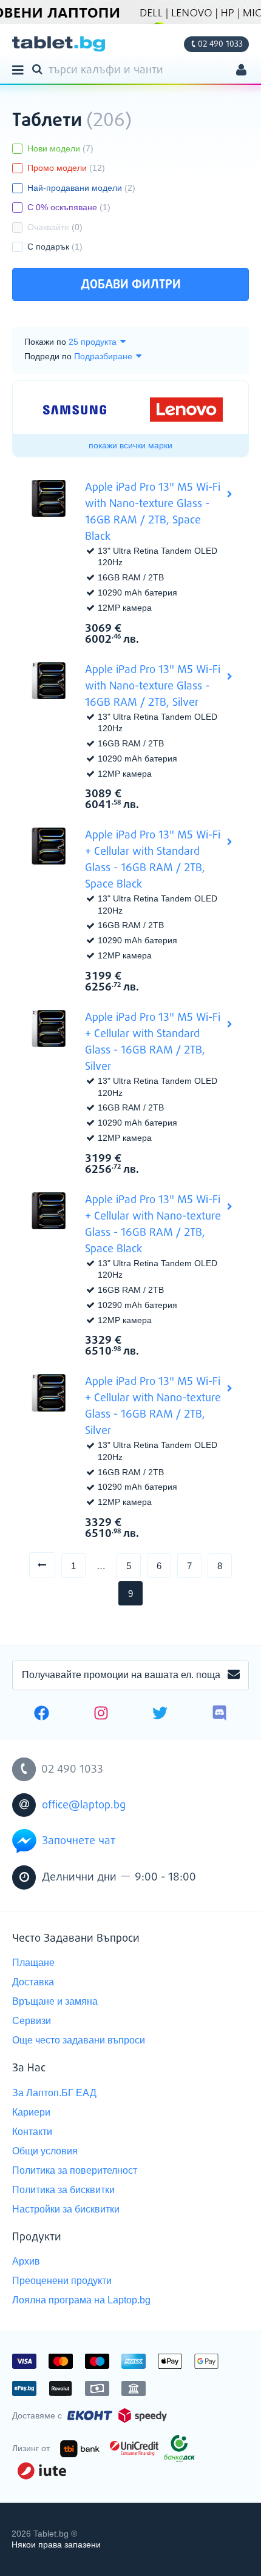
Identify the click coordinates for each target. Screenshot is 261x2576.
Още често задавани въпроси (79, 2040)
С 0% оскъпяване (69, 207)
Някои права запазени (56, 2544)
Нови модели (60, 148)
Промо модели (66, 168)
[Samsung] (75, 410)
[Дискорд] (219, 1715)
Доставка (33, 1982)
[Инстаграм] (101, 1715)
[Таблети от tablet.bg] (59, 44)
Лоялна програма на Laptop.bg (81, 2300)
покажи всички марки (130, 445)
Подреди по (48, 356)
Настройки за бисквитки (66, 2209)
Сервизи (32, 2021)
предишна (55, 1565)
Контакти (32, 2132)
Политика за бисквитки (63, 2190)
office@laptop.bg (84, 1805)
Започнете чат (79, 1841)
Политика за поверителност (75, 2170)
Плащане (33, 1963)
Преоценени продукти (62, 2281)
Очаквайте (55, 227)
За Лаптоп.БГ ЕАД (54, 2093)
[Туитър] (160, 1715)
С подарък (55, 247)
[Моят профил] (241, 71)
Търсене (39, 68)
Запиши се (234, 1675)
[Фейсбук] (42, 1715)
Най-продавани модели (81, 188)
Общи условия (45, 2151)
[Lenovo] (186, 410)
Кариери (31, 2112)
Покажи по (45, 342)
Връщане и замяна (55, 2001)
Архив (26, 2261)
